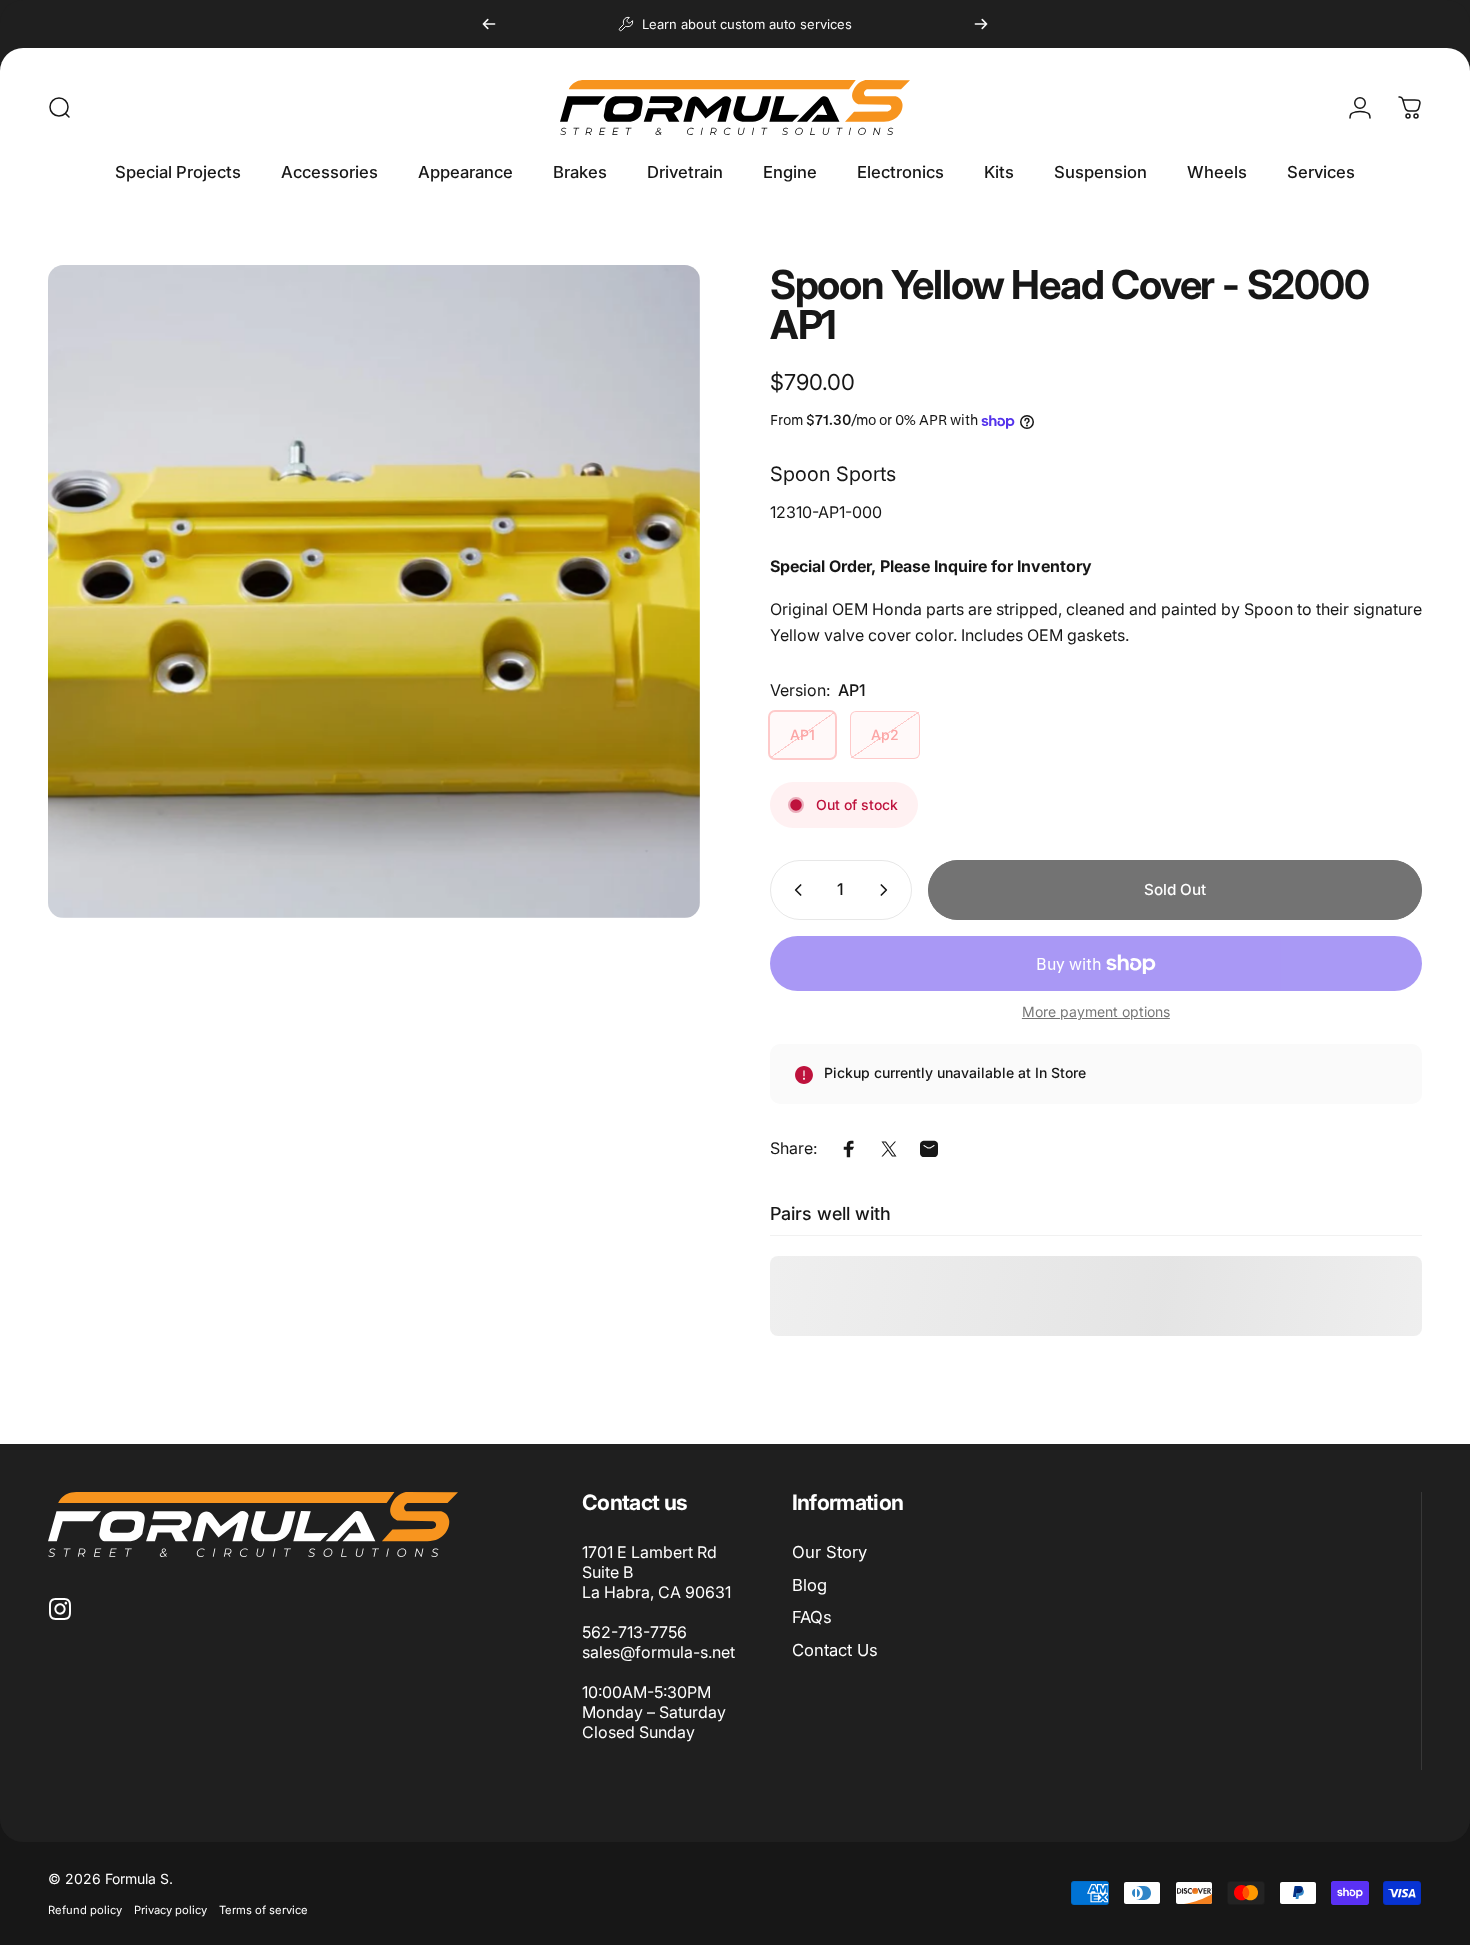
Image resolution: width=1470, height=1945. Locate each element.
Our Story (829, 1552)
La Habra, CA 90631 (656, 1592)
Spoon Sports (833, 474)
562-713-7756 (634, 1632)
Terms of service (263, 1910)
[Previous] (489, 24)
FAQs (812, 1617)
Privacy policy (170, 1910)
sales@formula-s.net (658, 1652)
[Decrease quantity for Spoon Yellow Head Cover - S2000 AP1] (794, 890)
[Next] (981, 24)
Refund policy (85, 1910)
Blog (809, 1585)
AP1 (802, 735)
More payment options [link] (1096, 1011)
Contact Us (835, 1650)
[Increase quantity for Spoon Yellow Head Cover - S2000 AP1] (888, 890)
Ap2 (885, 735)
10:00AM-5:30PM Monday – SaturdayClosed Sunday (654, 1712)
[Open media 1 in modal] (374, 591)
